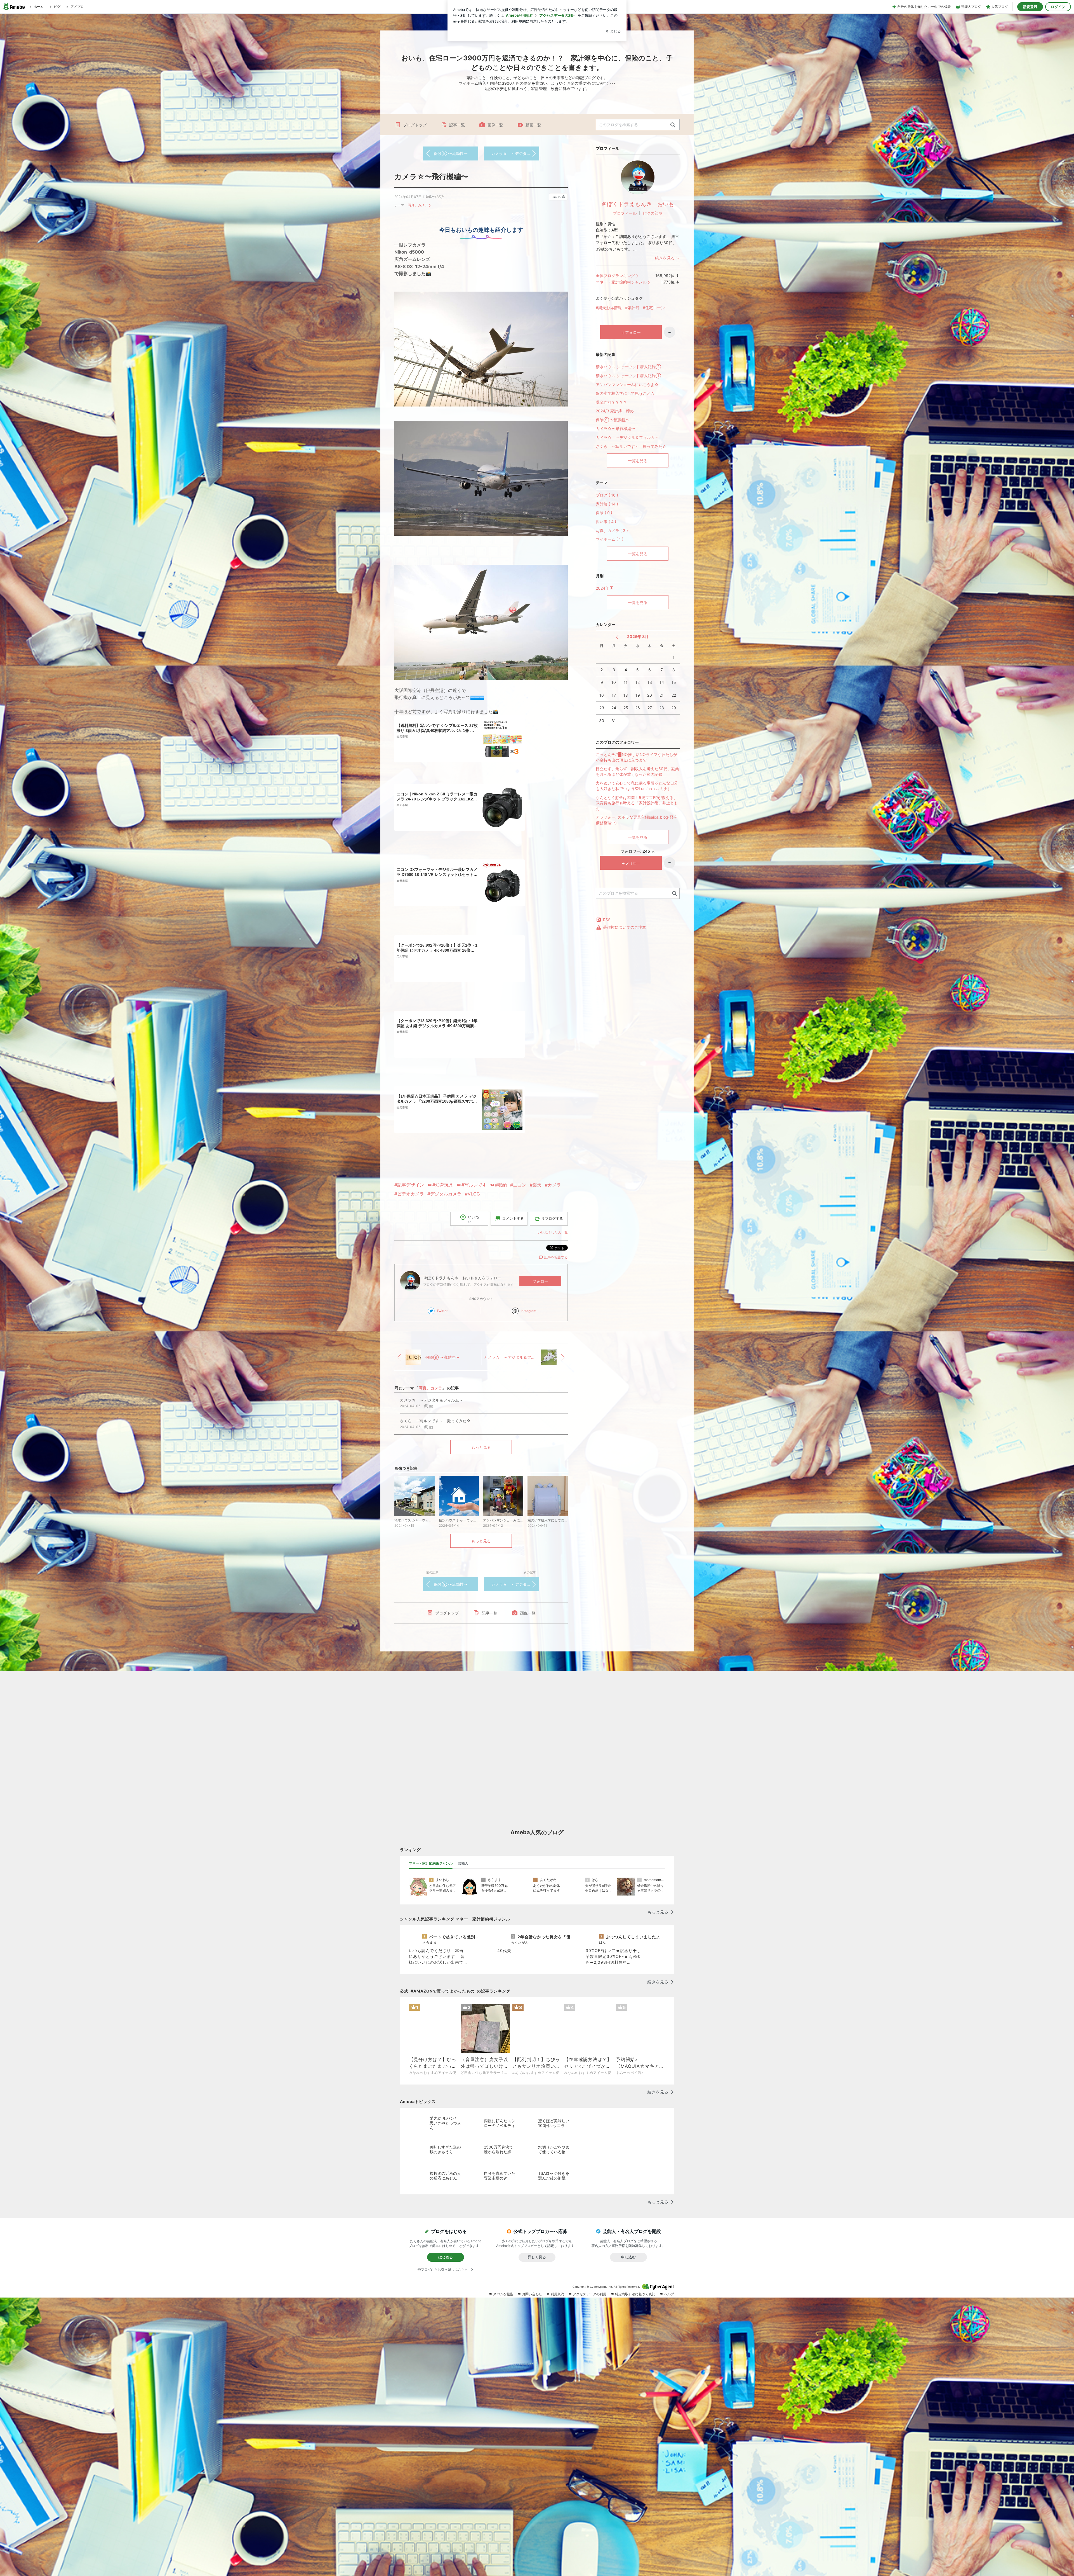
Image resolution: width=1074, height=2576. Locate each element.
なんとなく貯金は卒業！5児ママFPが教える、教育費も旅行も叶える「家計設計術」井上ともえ (637, 803)
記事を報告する (556, 1257)
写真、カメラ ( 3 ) (612, 530)
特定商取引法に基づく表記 (635, 2294)
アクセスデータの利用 (590, 2294)
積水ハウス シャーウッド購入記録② (628, 367)
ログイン (1058, 7)
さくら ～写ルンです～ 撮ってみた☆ (631, 446)
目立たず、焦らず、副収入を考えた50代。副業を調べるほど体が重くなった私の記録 (637, 771)
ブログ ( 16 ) (607, 495)
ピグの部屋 (653, 213)
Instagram (528, 1311)
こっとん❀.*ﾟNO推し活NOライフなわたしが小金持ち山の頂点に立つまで (636, 757)
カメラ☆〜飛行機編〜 (431, 177)
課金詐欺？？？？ (611, 402)
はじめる (446, 2257)
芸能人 (463, 1863)
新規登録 (1030, 7)
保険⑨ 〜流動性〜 (451, 153)
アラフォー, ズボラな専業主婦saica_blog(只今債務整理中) (637, 820)
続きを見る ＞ (667, 258)
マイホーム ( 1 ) (610, 539)
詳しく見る (537, 2257)
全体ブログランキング (615, 276)
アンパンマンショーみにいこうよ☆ (627, 385)
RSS (607, 920)
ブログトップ (415, 125)
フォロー (540, 1281)
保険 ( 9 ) (604, 513)
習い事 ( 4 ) (606, 522)
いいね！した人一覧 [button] (553, 1232)
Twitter (442, 1311)
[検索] (673, 125)
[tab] (431, 1863)
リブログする (552, 1218)
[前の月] (617, 637)
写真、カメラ (418, 205)
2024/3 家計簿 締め (615, 411)
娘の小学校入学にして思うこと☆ (625, 393)
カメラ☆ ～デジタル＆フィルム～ (515, 153)
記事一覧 (457, 125)
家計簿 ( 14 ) (607, 504)
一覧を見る (638, 461)
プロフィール (625, 213)
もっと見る (481, 1447)
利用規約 (557, 2294)
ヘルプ (669, 2294)
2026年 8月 (638, 636)
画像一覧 (495, 125)
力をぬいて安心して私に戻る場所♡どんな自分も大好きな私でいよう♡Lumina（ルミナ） (637, 786)
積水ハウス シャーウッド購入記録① (628, 376)
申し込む (628, 2257)
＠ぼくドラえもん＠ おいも (638, 204)
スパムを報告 (503, 2294)
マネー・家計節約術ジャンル (621, 282)
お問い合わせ (532, 2294)
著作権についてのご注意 (625, 927)
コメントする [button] (513, 1218)
